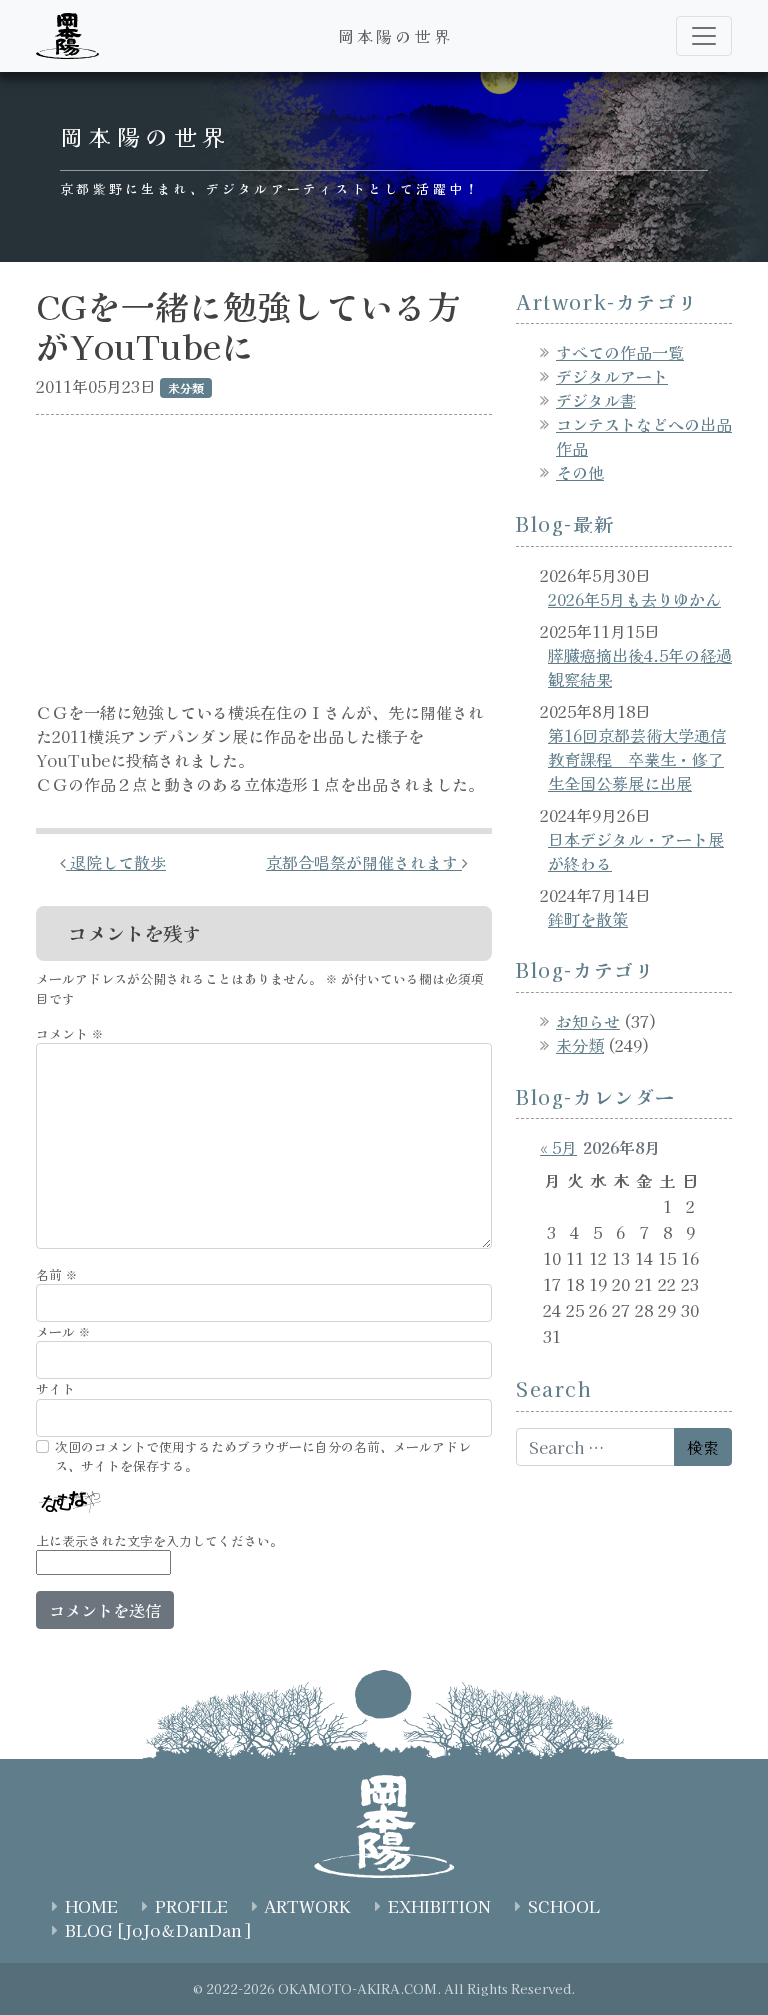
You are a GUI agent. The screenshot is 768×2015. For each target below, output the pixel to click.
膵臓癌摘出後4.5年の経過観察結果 (640, 667)
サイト (55, 1388)
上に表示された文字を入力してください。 (159, 1540)
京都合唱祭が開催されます (364, 862)
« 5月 (558, 1147)
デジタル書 (596, 400)
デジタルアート (612, 376)
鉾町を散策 (588, 919)
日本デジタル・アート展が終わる (636, 851)
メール (63, 1331)
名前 (57, 1274)
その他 (580, 472)
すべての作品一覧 (620, 352)
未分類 (580, 1045)
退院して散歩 (116, 862)
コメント (70, 1033)
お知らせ (588, 1021)
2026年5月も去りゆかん (634, 599)
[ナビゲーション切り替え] (704, 36)
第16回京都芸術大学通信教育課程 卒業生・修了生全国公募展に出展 (637, 759)
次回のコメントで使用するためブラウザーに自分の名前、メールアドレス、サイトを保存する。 (263, 1456)
